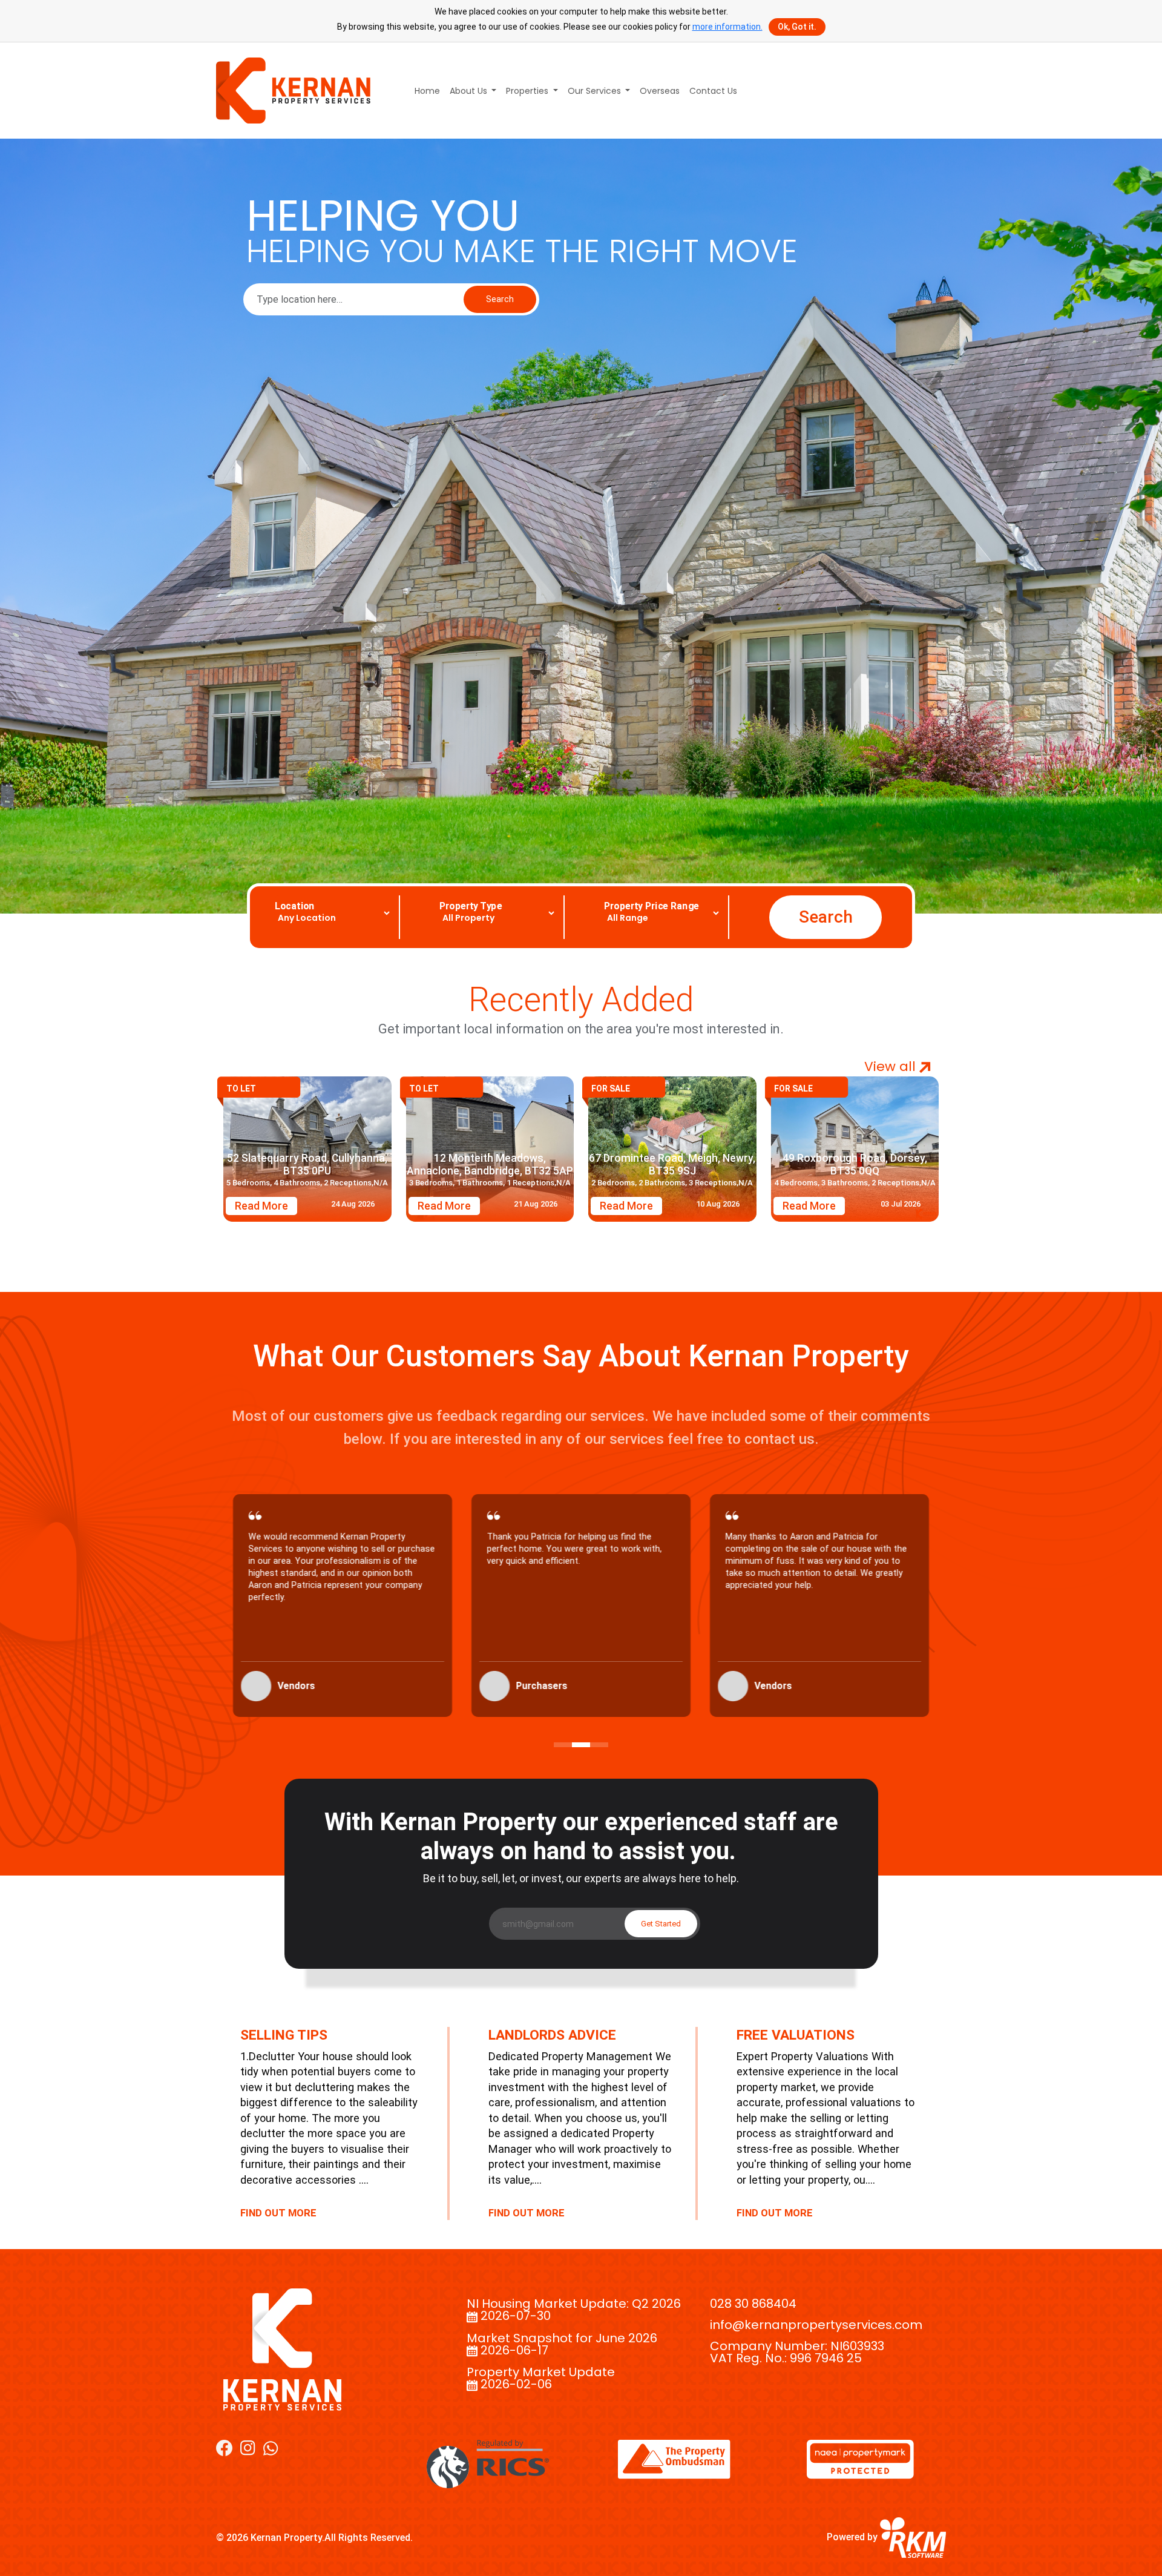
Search (500, 299)
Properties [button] (528, 91)
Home (427, 91)
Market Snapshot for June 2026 (562, 2338)
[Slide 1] (563, 1745)
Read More (261, 1206)
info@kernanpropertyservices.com (816, 2325)
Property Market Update (541, 2372)
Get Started (661, 1924)
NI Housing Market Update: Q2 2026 (574, 2304)
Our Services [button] (596, 91)
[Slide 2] (581, 1745)
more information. (727, 27)
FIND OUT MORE (278, 2213)
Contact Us (713, 91)
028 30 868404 (753, 2304)
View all (892, 1067)
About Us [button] (470, 91)
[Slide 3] (599, 1745)
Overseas (660, 91)
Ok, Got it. (797, 27)
